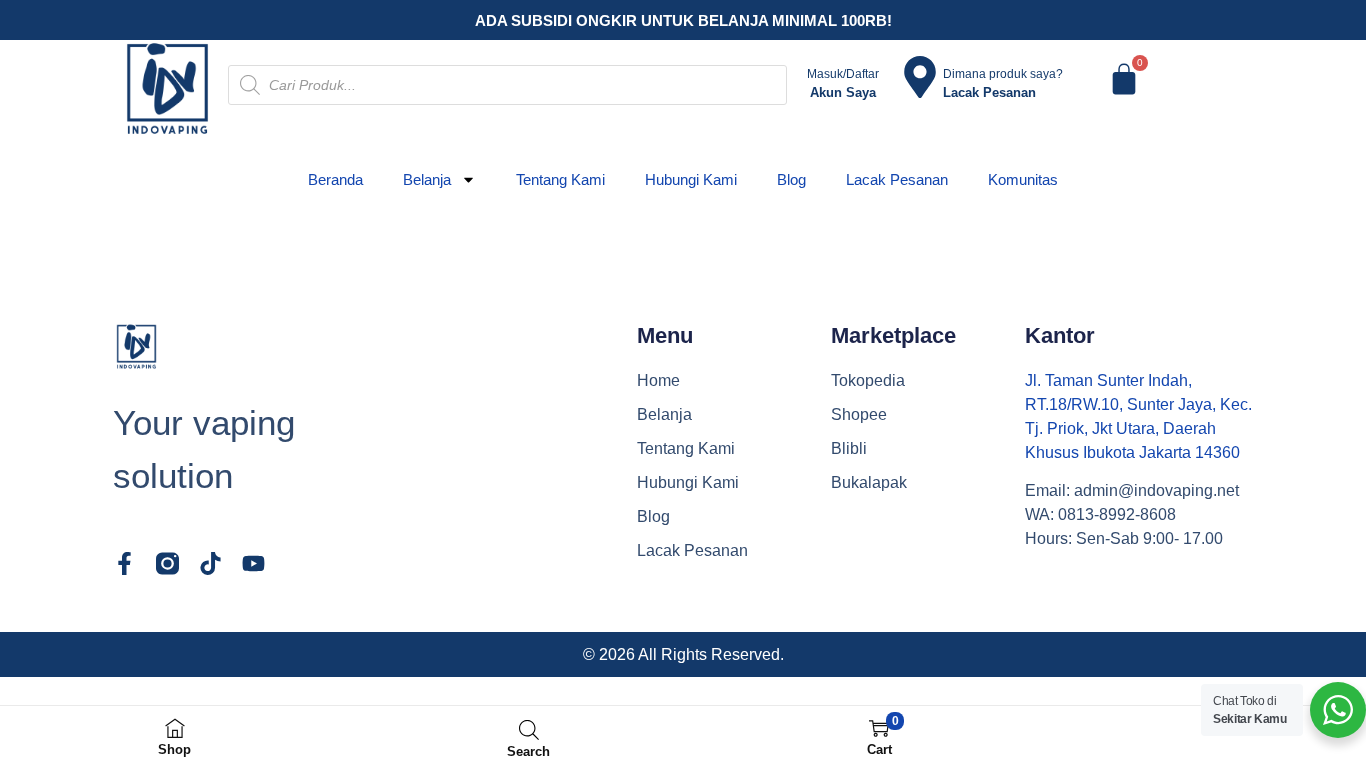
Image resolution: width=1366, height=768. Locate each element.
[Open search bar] (529, 729)
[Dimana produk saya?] (920, 77)
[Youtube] (253, 563)
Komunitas (1023, 179)
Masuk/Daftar (843, 74)
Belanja (427, 179)
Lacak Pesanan (897, 179)
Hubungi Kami (691, 179)
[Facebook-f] (124, 563)
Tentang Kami (560, 179)
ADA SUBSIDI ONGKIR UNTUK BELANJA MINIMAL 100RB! (683, 20)
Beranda (335, 179)
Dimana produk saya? (1003, 74)
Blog (791, 179)
